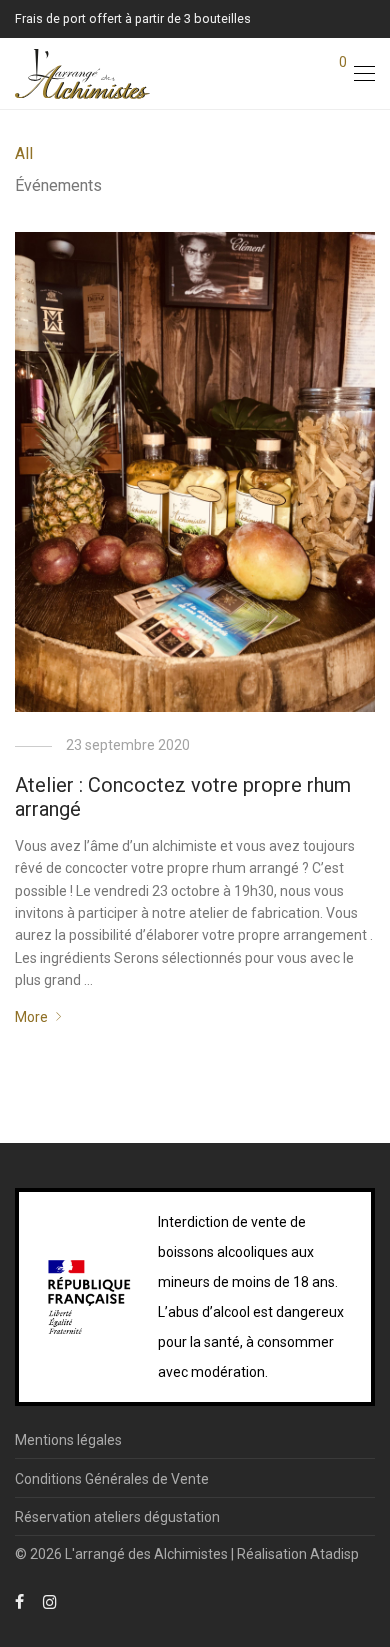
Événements (58, 185)
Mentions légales (68, 1440)
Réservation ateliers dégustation (117, 1517)
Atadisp (334, 1554)
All (24, 153)
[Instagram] (50, 1601)
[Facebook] (19, 1601)
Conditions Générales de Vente (112, 1479)
